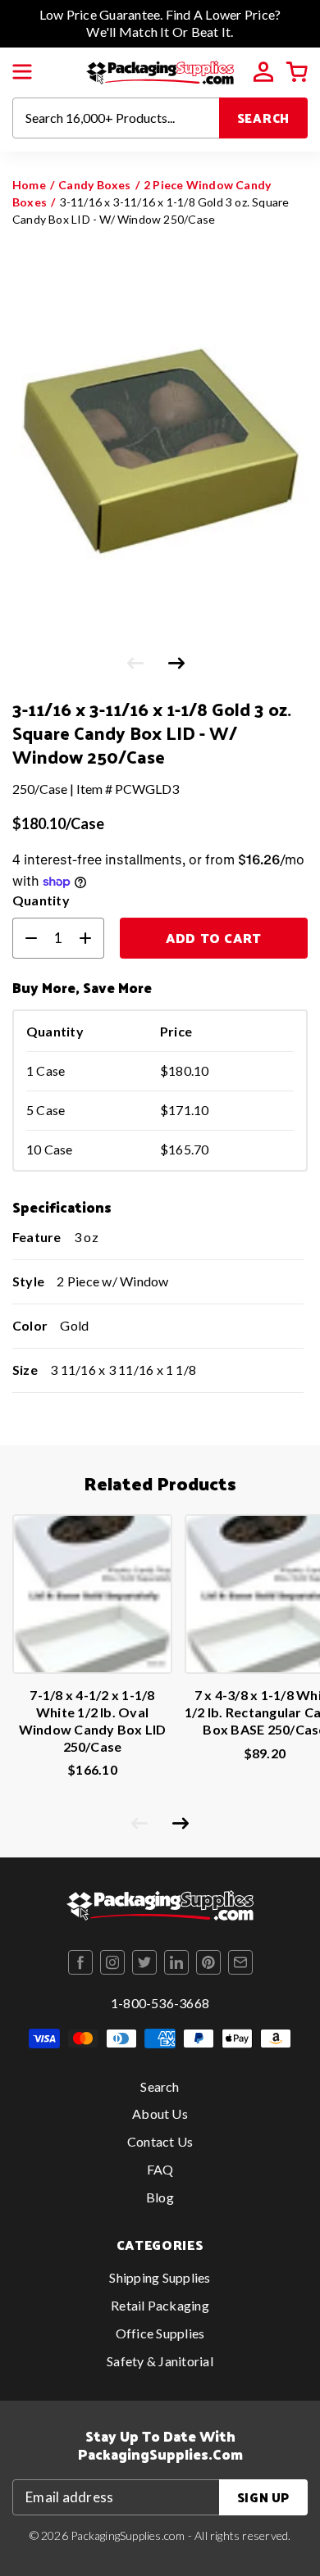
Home (29, 185)
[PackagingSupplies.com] (160, 70)
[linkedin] (176, 1962)
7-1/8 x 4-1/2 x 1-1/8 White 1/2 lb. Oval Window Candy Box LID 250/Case (93, 1720)
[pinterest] (208, 1962)
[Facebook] (80, 1962)
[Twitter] (144, 1962)
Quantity (41, 900)
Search (264, 118)
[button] (22, 72)
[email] (240, 1962)
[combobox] (116, 118)
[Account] (263, 72)
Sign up (263, 2497)
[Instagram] (112, 1962)
